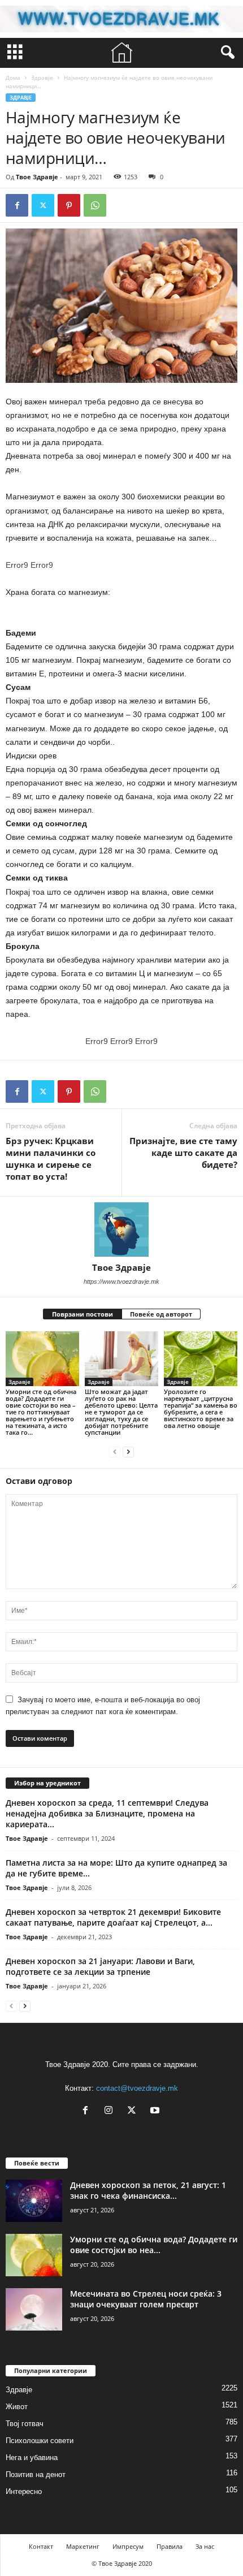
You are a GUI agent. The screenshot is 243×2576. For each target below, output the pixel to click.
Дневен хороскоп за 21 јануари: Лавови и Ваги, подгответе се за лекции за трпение (100, 1966)
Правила (170, 2546)
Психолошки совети (40, 2441)
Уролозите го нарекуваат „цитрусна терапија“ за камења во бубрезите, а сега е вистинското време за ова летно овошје (201, 1408)
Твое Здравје (37, 177)
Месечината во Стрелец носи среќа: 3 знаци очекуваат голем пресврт (146, 2299)
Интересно (24, 2491)
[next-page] (128, 1451)
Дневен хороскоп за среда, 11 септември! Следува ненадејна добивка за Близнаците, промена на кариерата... (107, 1813)
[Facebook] (17, 205)
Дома (13, 77)
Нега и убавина (32, 2458)
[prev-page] (115, 1451)
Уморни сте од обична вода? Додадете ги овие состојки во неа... (154, 2245)
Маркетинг (83, 2546)
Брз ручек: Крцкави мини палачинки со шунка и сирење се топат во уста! (51, 1158)
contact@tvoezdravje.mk (137, 2088)
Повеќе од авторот (161, 1314)
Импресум (128, 2546)
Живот (17, 2407)
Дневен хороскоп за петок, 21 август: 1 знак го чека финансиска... (148, 2190)
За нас (205, 2546)
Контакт (41, 2546)
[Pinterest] (69, 205)
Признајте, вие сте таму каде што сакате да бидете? (183, 1153)
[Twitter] (43, 205)
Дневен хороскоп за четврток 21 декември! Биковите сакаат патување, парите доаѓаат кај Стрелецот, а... (113, 1917)
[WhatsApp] (95, 205)
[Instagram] (111, 2111)
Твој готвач (25, 2424)
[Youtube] (156, 2111)
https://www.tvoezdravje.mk (121, 1281)
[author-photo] (121, 1229)
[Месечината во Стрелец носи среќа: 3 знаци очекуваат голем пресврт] (34, 2309)
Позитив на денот (36, 2474)
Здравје (42, 77)
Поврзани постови (83, 1314)
